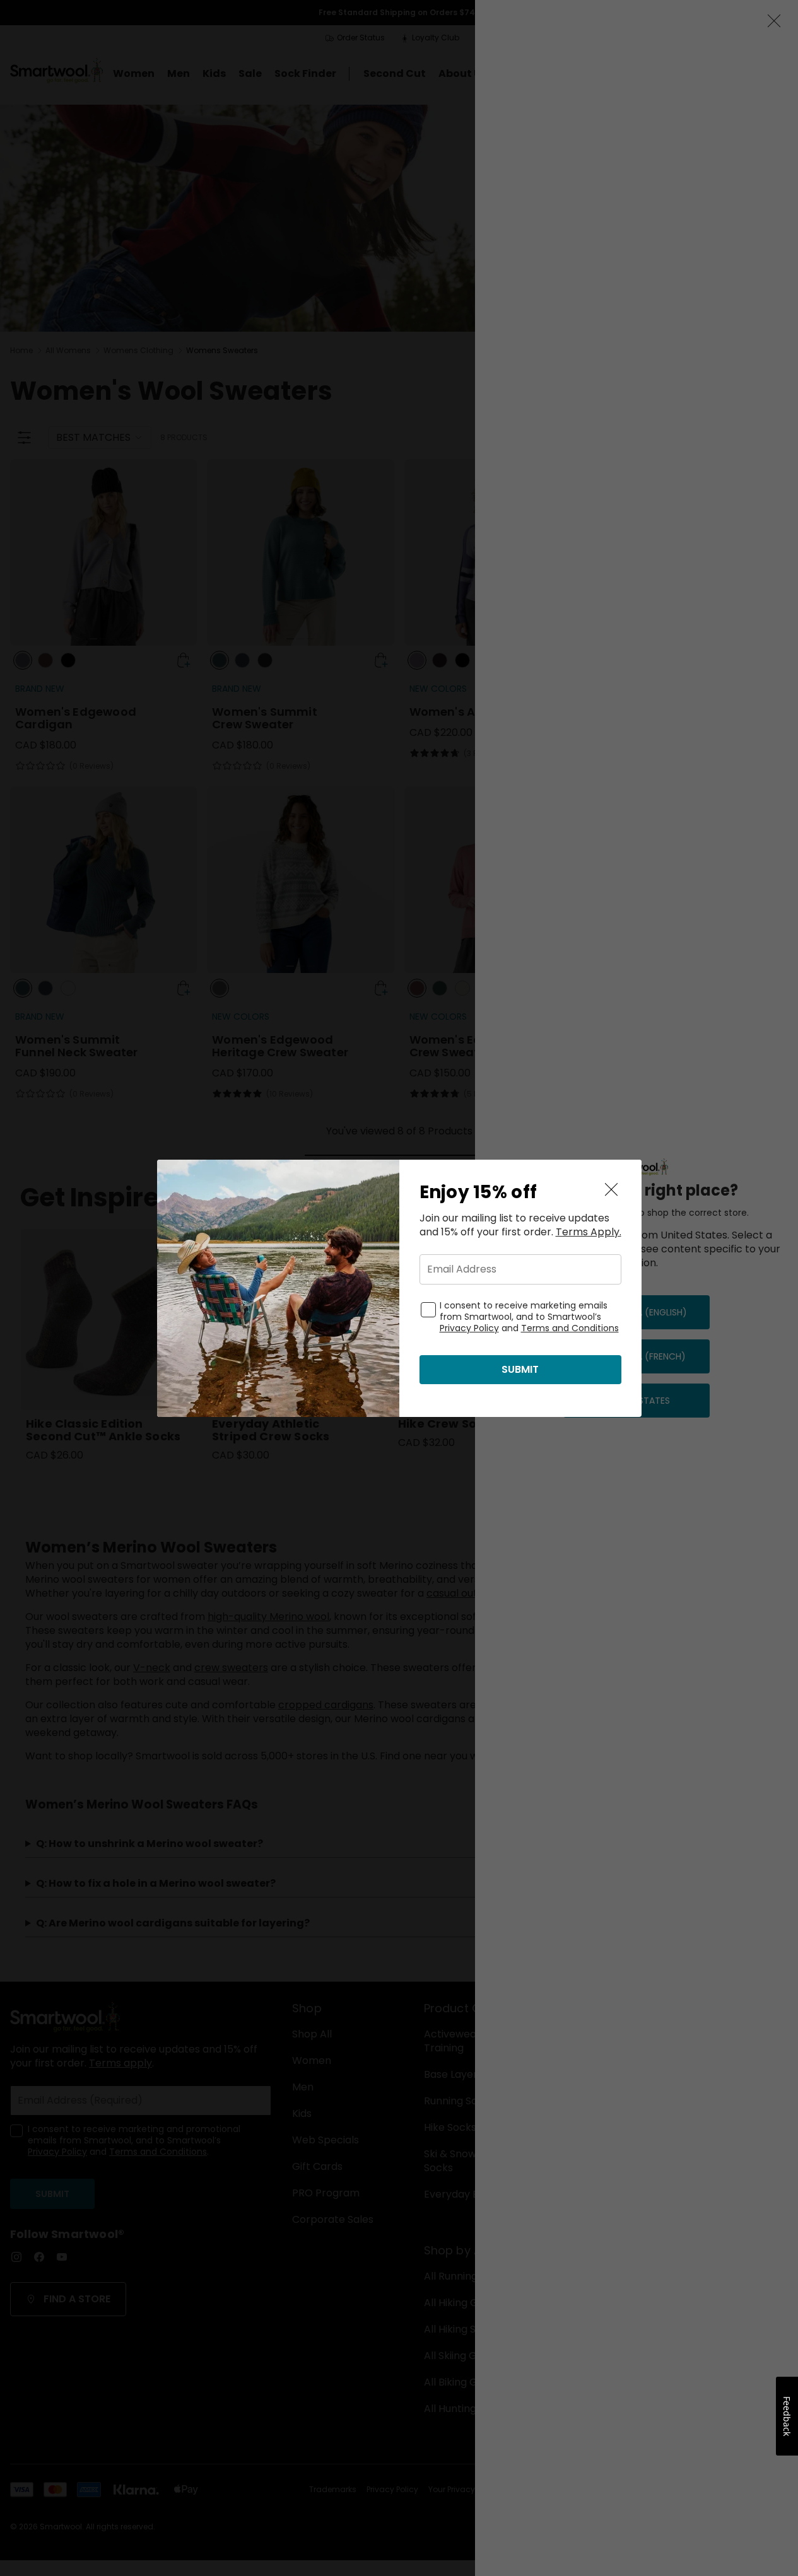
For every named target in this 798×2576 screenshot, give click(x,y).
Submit (520, 1369)
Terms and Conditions (570, 1328)
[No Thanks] (611, 1190)
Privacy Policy (469, 1328)
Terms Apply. (589, 1232)
